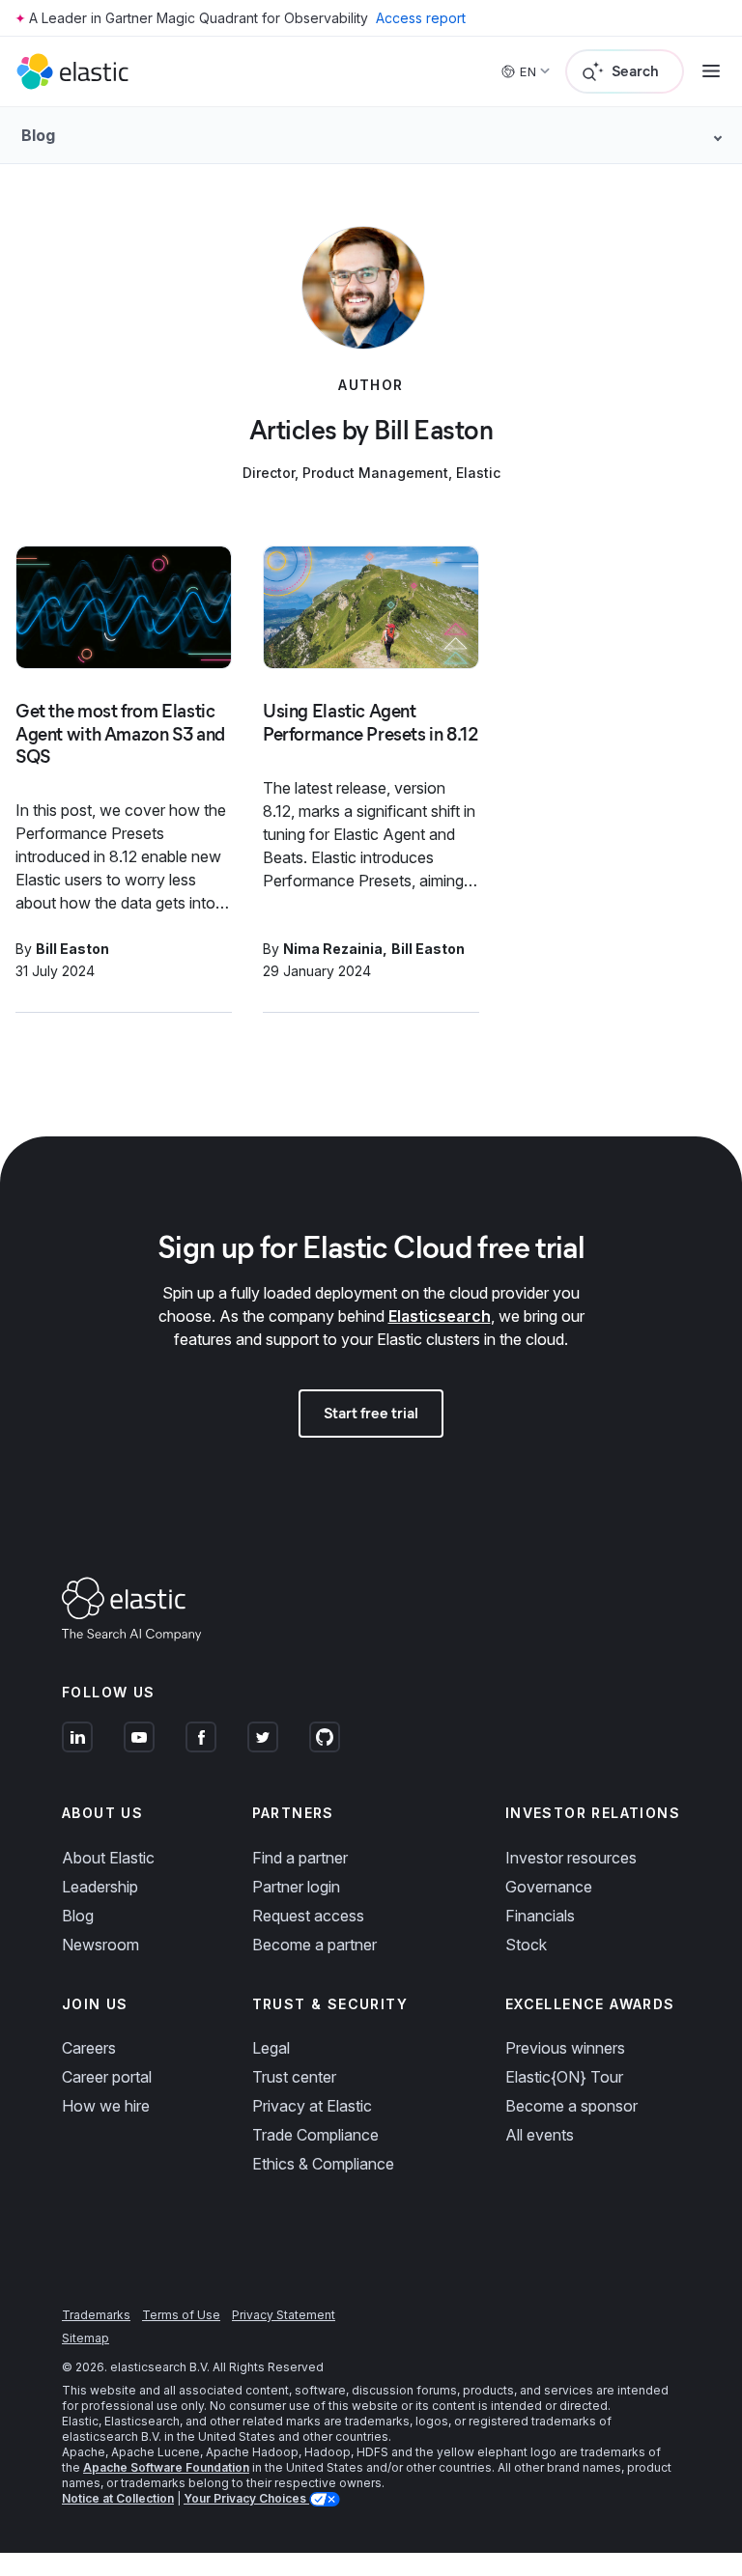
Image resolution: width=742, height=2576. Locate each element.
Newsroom (100, 1945)
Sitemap (86, 2338)
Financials (540, 1916)
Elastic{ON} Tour (564, 2077)
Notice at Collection (118, 2498)
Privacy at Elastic (312, 2106)
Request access (308, 1916)
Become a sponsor (571, 2106)
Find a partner (300, 1858)
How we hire (106, 2106)
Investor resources (571, 1858)
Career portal (107, 2077)
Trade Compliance (315, 2135)
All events (540, 2135)
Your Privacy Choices (246, 2498)
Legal (271, 2048)
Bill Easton (72, 949)
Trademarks (96, 2315)
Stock (526, 1945)
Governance (549, 1887)
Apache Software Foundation (166, 2467)
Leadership (100, 1887)
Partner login (296, 1887)
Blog (78, 1916)
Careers (89, 2048)
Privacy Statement (284, 2315)
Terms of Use (181, 2315)
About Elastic (108, 1858)
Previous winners (565, 2048)
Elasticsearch (440, 1316)
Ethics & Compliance (323, 2164)
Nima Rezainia (333, 949)
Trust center (294, 2077)
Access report (421, 18)
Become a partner (314, 1945)
